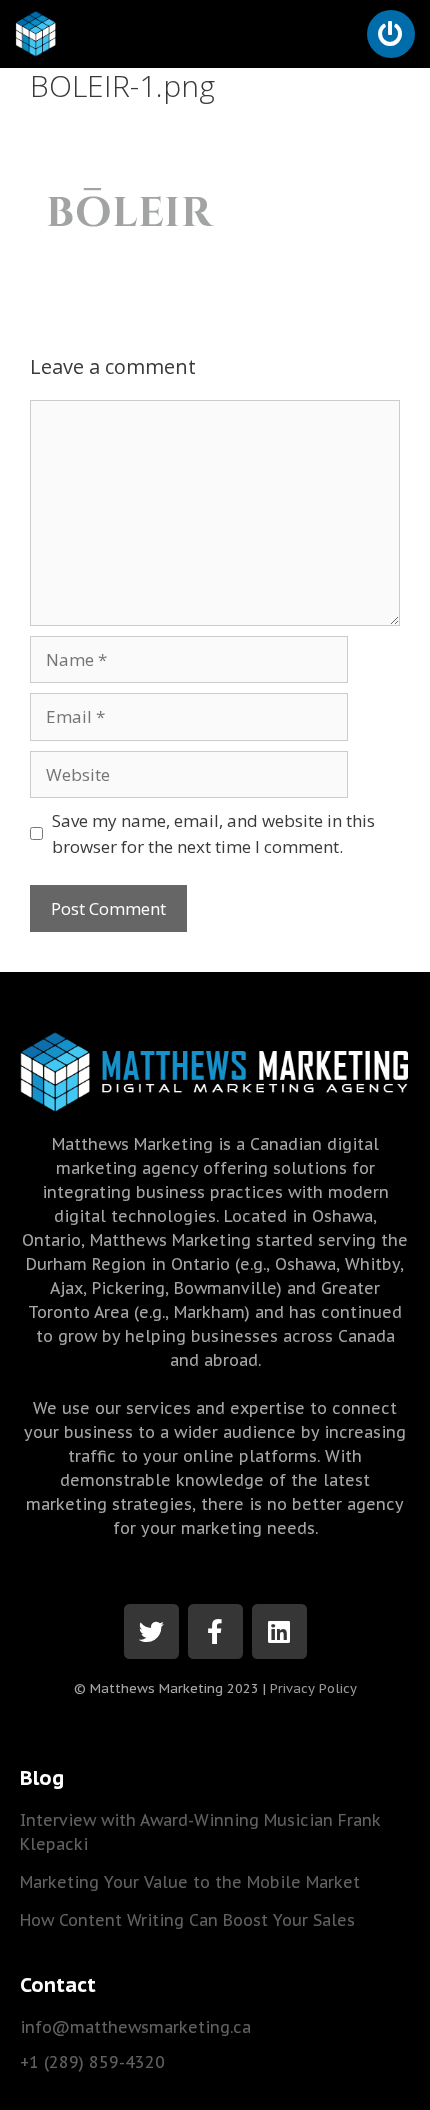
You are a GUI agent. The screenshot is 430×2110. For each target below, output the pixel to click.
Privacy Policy (313, 1688)
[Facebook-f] (215, 1631)
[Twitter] (151, 1631)
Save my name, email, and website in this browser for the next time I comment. (213, 833)
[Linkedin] (279, 1631)
